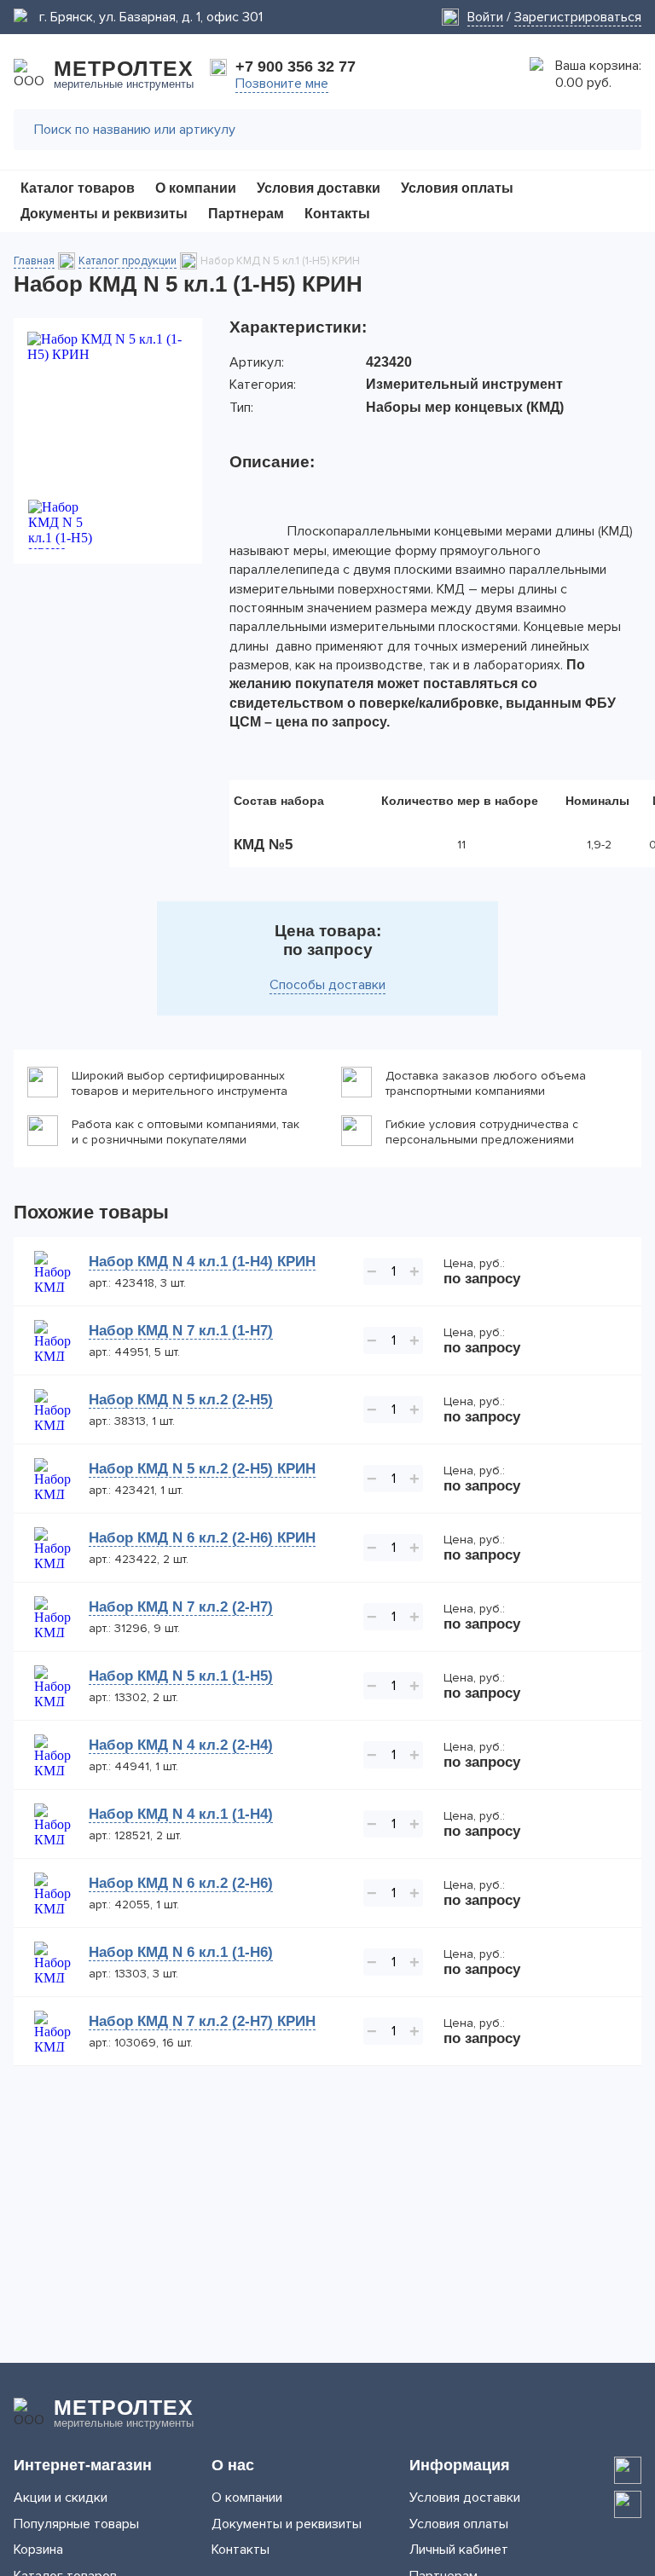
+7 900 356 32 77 (296, 67)
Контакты (241, 2550)
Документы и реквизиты (287, 2524)
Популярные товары (76, 2524)
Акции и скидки (61, 2498)
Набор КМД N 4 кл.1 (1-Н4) (181, 1814)
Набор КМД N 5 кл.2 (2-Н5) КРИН (202, 1469)
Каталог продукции (128, 261)
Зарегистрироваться (578, 17)
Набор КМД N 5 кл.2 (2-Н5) (181, 1400)
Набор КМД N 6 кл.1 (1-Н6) (181, 1952)
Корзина (38, 2550)
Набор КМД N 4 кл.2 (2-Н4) (181, 1745)
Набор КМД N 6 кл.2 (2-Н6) (181, 1883)
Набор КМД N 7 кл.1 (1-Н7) (181, 1331)
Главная (34, 261)
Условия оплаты (459, 2524)
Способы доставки (327, 985)
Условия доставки (465, 2498)
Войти (485, 17)
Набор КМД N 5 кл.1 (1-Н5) (181, 1676)
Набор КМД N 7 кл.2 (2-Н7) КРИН (202, 2021)
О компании (247, 2498)
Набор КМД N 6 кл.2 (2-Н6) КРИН (202, 1538)
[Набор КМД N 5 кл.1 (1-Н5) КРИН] (108, 408)
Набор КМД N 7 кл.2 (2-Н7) (181, 1607)
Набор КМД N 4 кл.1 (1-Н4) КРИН (202, 1262)
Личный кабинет (459, 2550)
